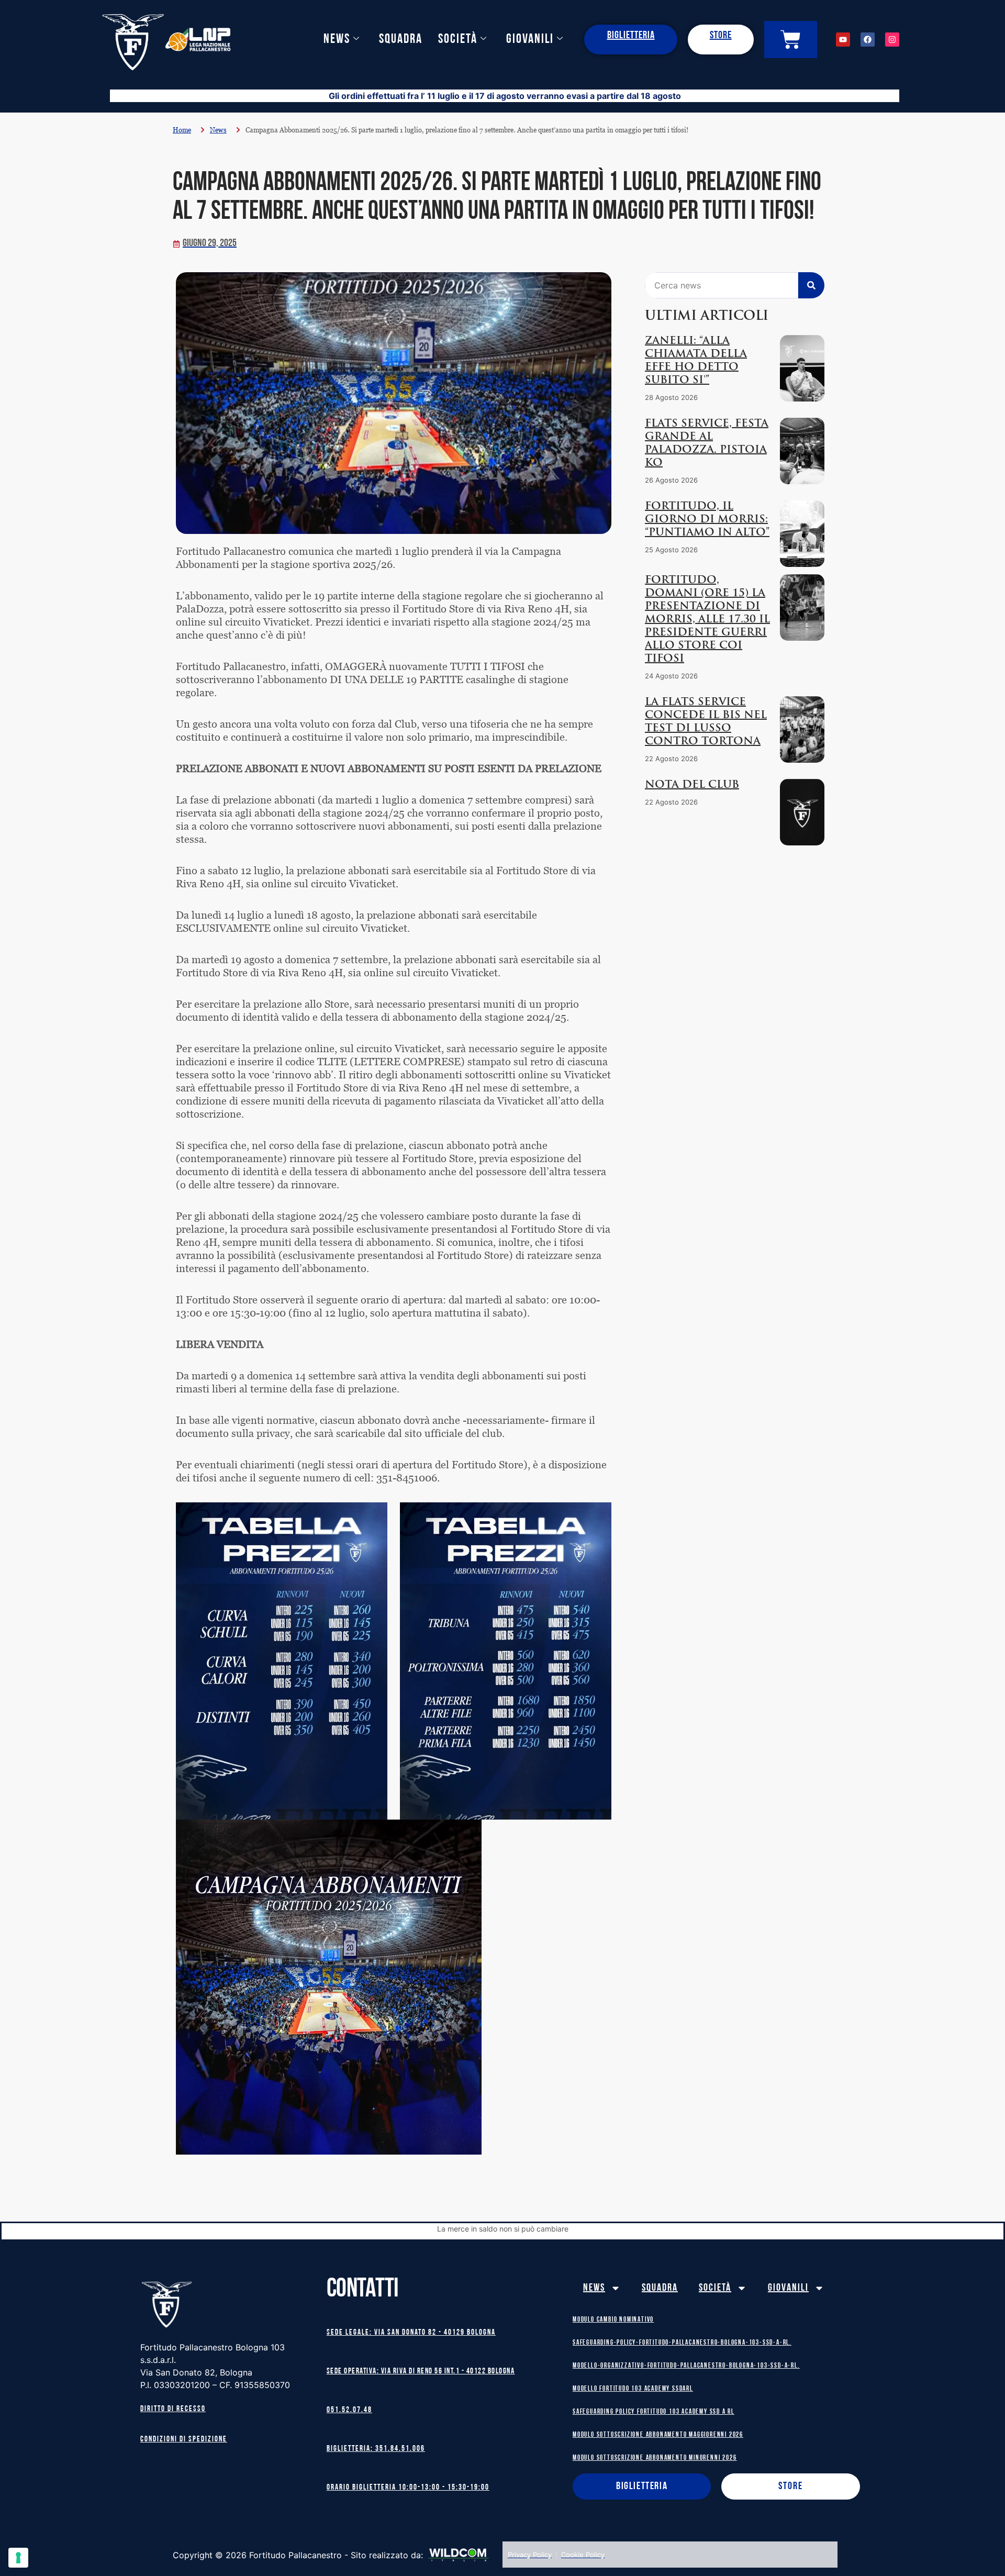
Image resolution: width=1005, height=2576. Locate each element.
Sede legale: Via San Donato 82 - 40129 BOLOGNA (411, 2333)
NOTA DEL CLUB (692, 785)
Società (458, 40)
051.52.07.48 (349, 2410)
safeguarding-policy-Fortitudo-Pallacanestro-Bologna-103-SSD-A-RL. (682, 2343)
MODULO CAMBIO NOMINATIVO (613, 2320)
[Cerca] (811, 285)
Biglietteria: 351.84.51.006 (376, 2449)
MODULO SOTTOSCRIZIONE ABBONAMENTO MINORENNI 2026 (655, 2458)
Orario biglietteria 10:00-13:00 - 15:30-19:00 (408, 2488)
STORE (721, 36)
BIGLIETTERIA (631, 36)
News (337, 40)
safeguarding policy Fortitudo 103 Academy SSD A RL (654, 2412)
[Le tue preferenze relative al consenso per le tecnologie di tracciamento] (18, 2558)
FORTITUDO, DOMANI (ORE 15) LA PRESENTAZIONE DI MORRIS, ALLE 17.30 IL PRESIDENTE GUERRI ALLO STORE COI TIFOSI (707, 620)
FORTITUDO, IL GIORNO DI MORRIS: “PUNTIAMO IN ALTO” (707, 520)
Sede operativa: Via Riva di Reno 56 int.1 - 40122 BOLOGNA (421, 2372)
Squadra (401, 40)
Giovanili (530, 40)
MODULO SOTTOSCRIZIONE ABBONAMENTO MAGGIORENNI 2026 (658, 2435)
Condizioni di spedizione (184, 2440)
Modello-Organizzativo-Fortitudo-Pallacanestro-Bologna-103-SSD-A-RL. (686, 2366)
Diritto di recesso (173, 2409)
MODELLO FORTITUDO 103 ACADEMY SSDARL (633, 2389)
